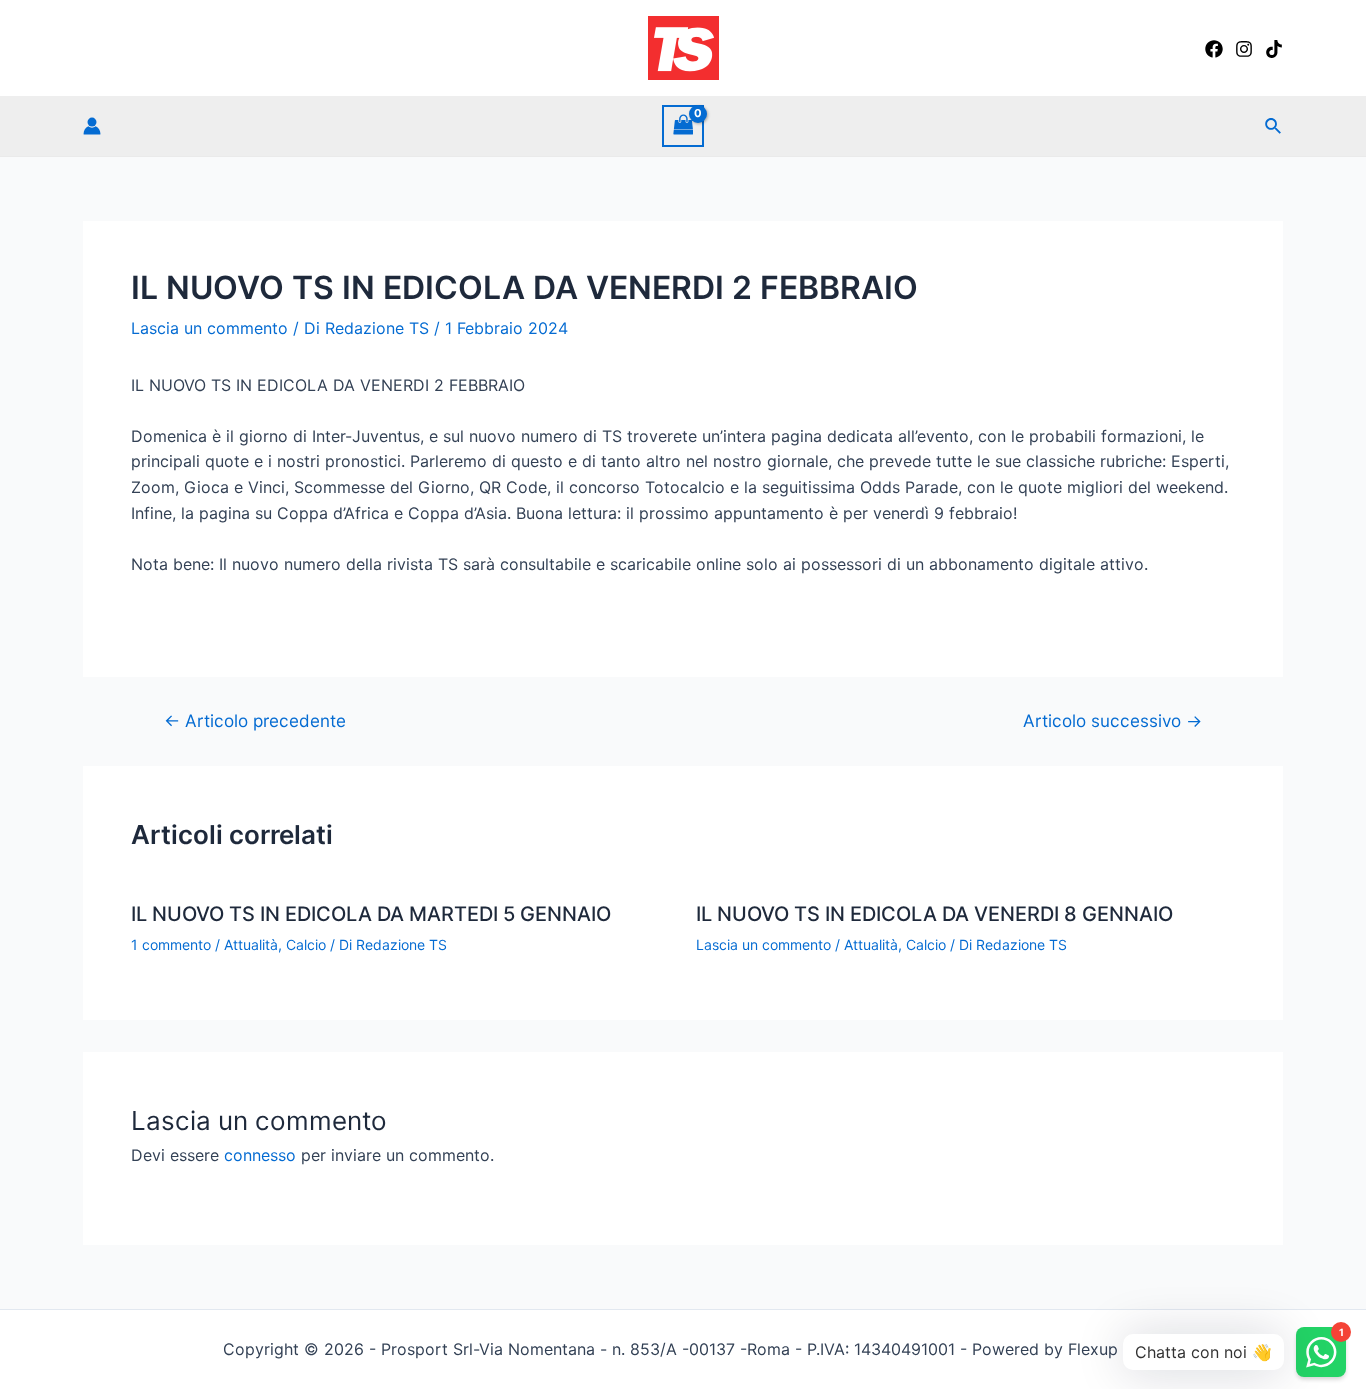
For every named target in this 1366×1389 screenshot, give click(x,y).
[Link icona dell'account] (92, 126)
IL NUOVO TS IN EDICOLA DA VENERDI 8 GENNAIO (934, 914)
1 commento (171, 944)
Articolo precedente (255, 720)
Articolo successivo (1112, 720)
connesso (260, 1155)
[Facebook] (1214, 49)
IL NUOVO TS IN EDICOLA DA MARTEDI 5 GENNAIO (371, 914)
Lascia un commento (209, 328)
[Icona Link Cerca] (1274, 126)
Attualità (251, 944)
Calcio (306, 944)
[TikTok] (1274, 49)
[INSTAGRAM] (1244, 49)
